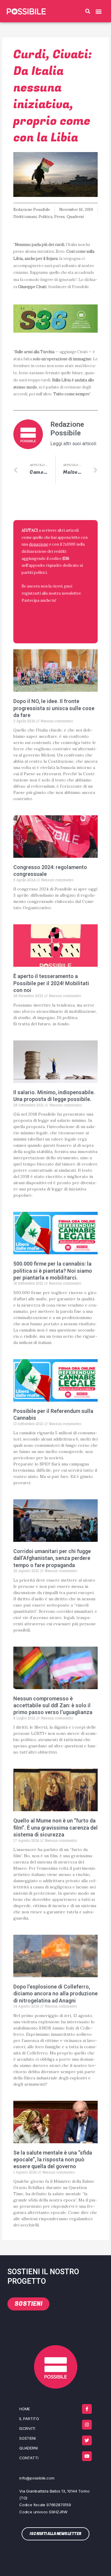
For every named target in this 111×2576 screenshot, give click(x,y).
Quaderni (75, 217)
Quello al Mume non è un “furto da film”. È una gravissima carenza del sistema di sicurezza (55, 1828)
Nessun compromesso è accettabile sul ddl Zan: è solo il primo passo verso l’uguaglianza (53, 1705)
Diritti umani (25, 217)
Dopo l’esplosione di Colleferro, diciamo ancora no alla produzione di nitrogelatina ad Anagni (55, 1994)
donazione (39, 544)
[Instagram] (87, 2425)
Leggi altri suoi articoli (73, 444)
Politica (45, 217)
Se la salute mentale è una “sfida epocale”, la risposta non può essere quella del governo (53, 2160)
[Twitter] (87, 2440)
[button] (88, 11)
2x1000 (69, 544)
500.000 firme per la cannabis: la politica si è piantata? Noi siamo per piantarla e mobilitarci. (53, 1271)
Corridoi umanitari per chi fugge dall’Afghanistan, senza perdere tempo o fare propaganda (52, 1558)
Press (59, 217)
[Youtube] (87, 2456)
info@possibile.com (37, 2478)
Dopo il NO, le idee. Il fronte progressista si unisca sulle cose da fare (54, 708)
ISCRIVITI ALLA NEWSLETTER (41, 619)
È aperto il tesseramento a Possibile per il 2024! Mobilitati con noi (51, 983)
